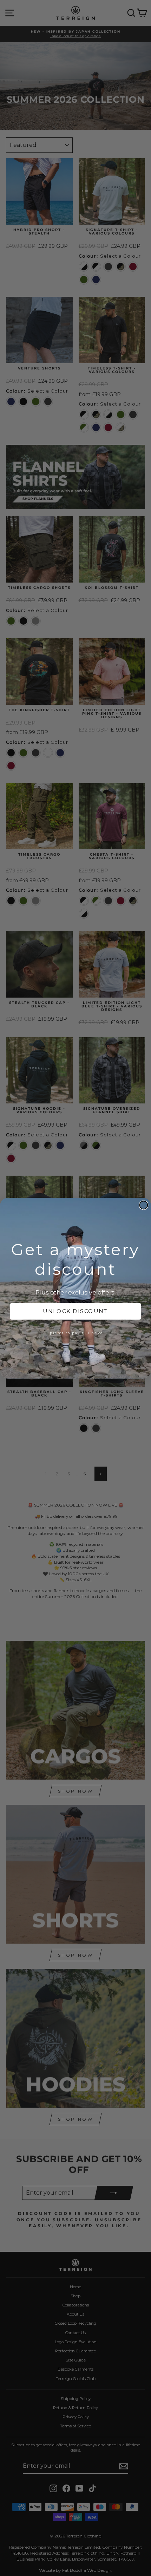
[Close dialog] (144, 1205)
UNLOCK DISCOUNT (75, 1311)
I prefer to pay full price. (75, 1333)
